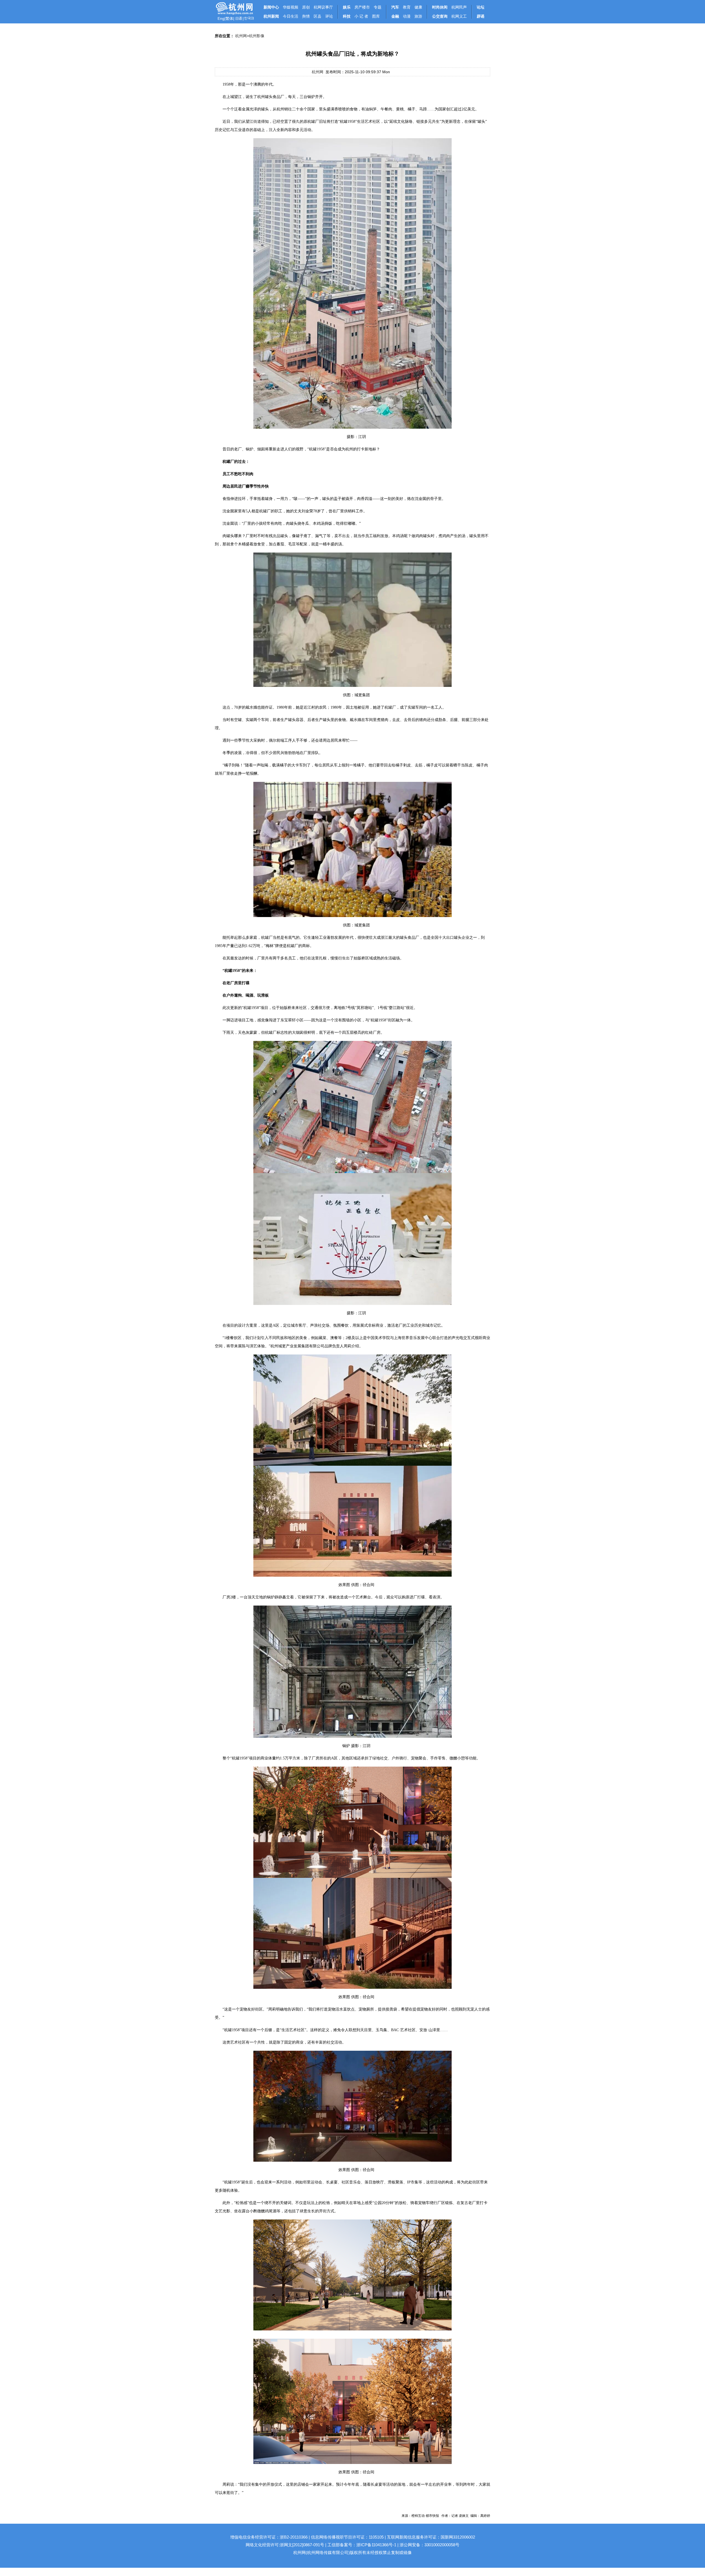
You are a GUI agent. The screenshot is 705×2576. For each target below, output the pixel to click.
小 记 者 (361, 16)
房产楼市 (362, 7)
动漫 (407, 16)
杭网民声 (459, 7)
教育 (407, 7)
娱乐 (347, 7)
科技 (347, 16)
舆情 (306, 16)
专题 (378, 7)
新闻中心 (271, 7)
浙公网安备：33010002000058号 (429, 2545)
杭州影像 (257, 36)
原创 (306, 7)
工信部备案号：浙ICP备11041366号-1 (362, 2545)
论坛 (481, 7)
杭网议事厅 (323, 7)
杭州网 (241, 36)
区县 (318, 16)
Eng (221, 18)
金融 (395, 16)
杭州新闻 (271, 16)
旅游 (418, 16)
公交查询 (440, 16)
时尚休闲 (440, 7)
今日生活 (291, 16)
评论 (329, 16)
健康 (418, 7)
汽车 (395, 7)
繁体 (229, 18)
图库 (376, 16)
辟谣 (481, 16)
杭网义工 (459, 16)
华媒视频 (291, 7)
